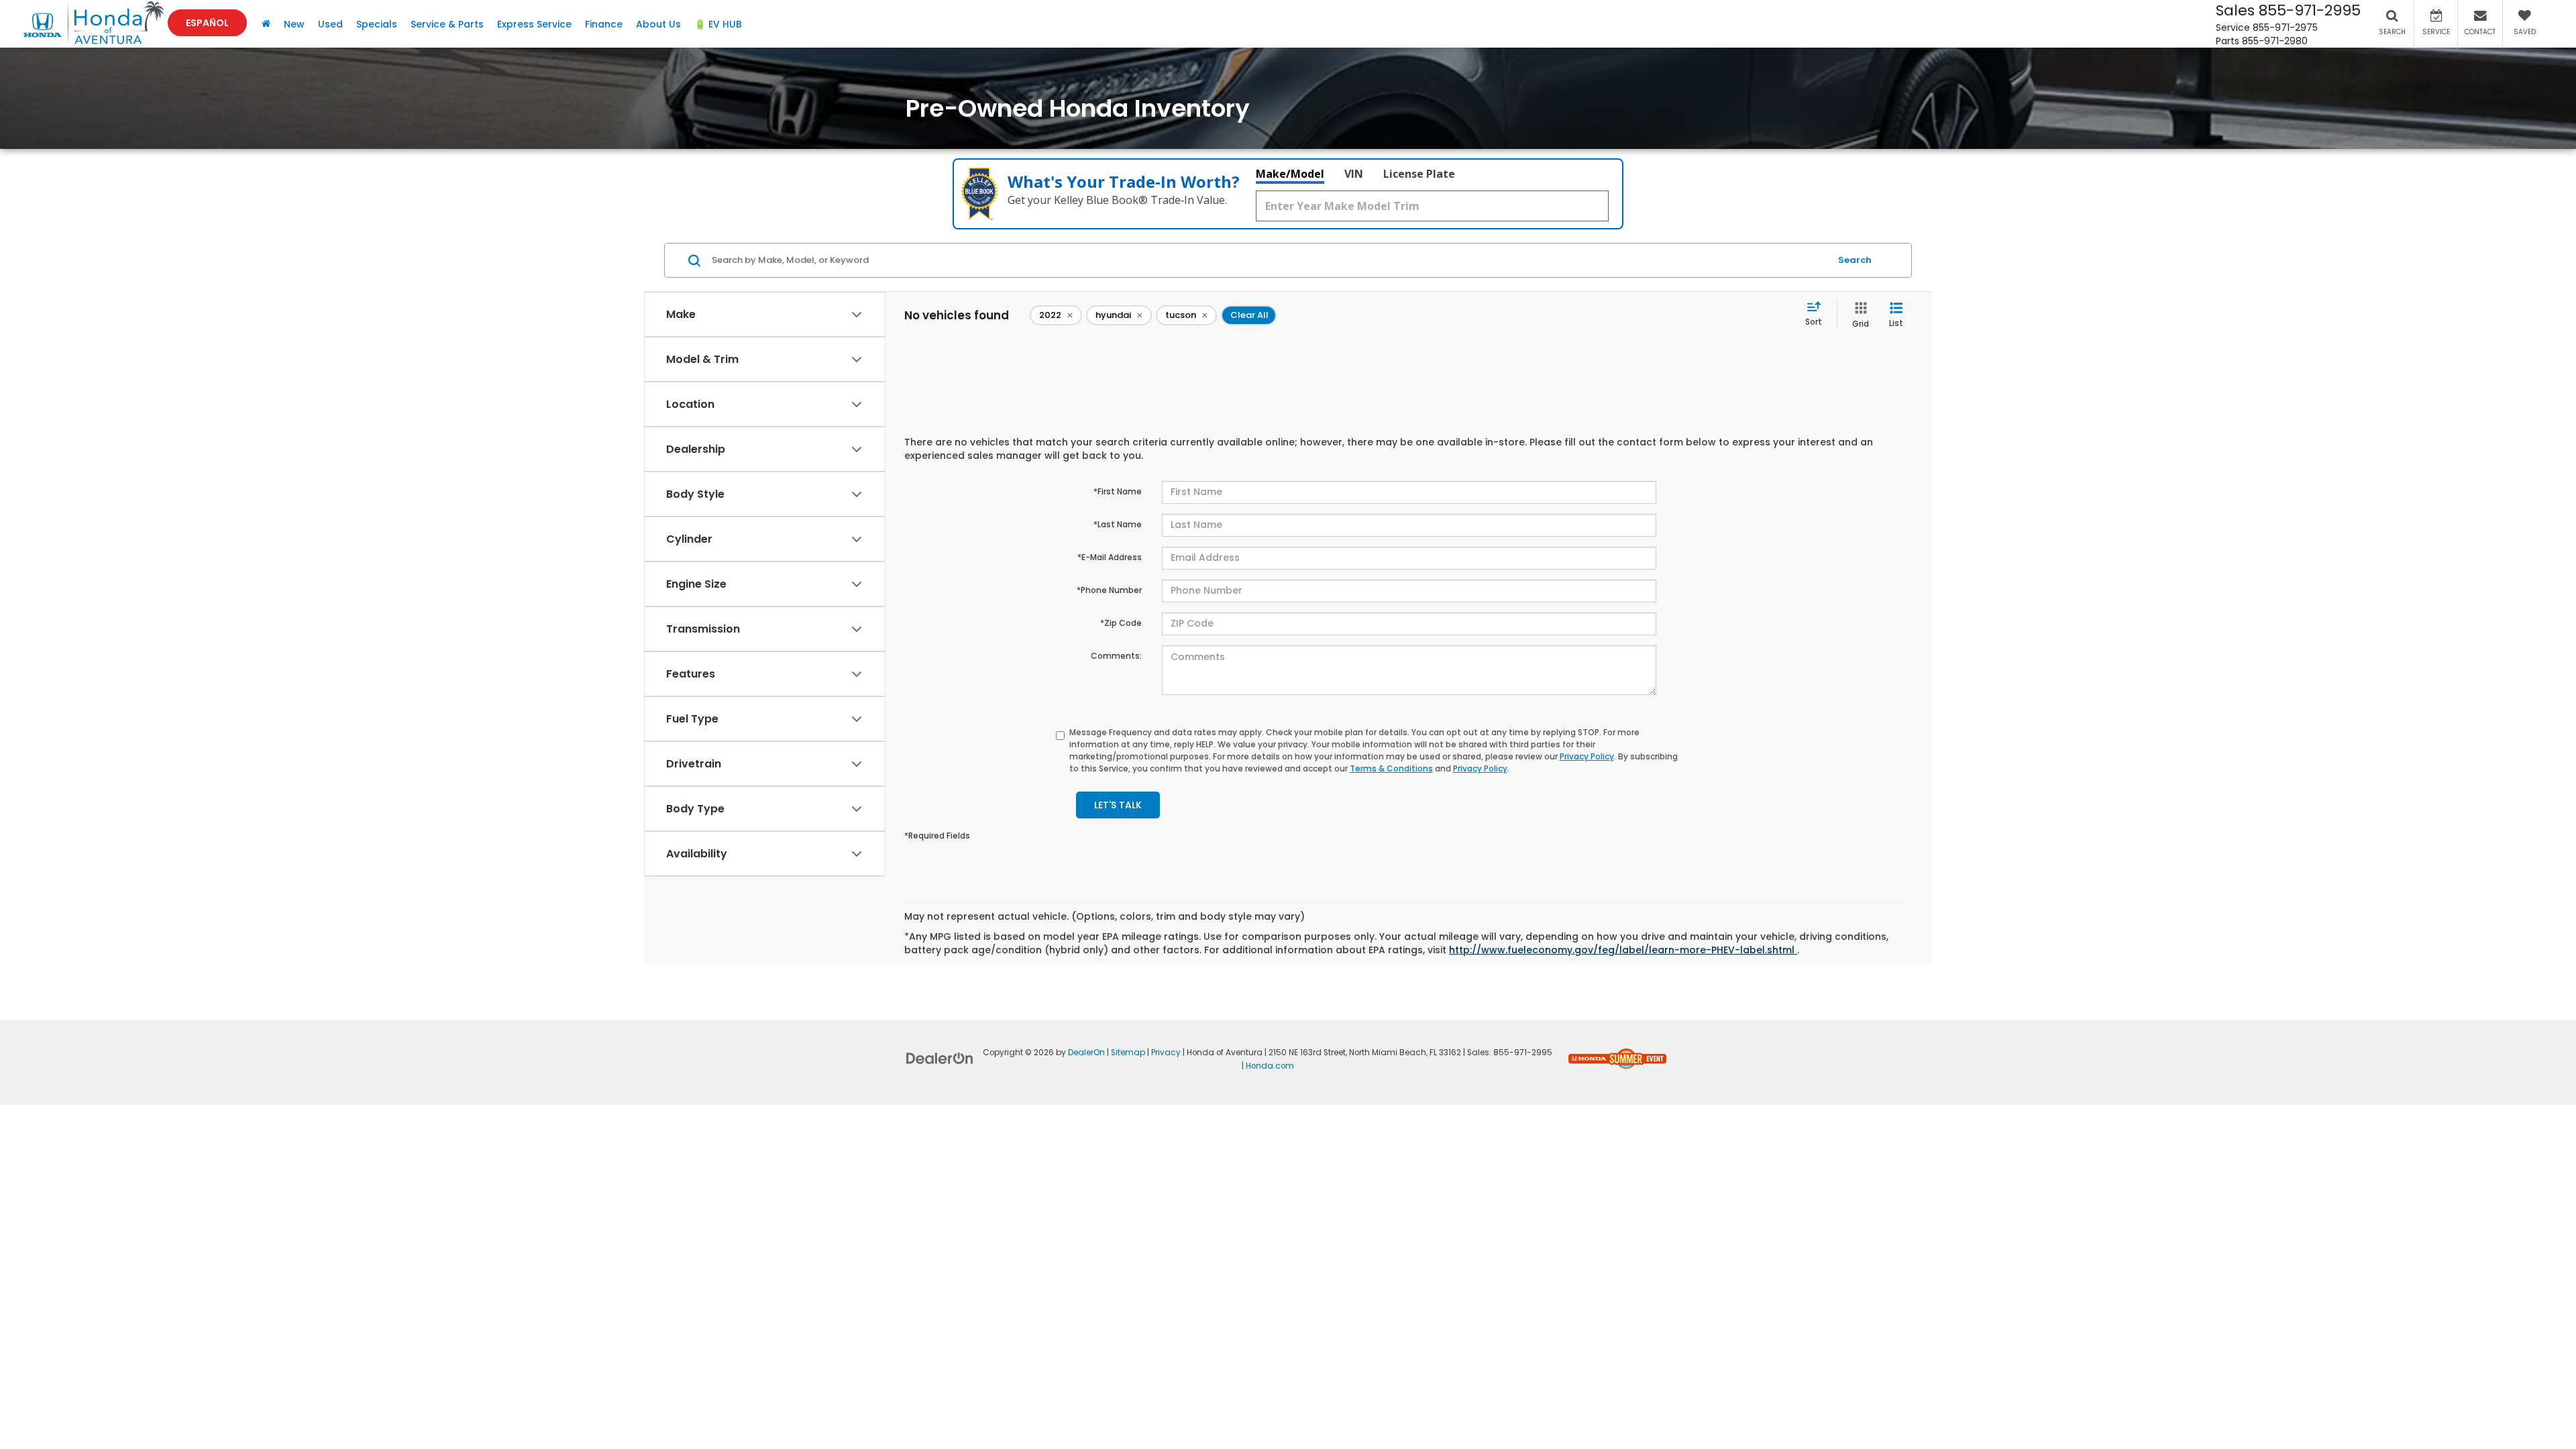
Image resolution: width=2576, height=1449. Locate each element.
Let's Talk (1118, 805)
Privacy (1166, 1053)
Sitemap (1128, 1053)
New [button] (294, 24)
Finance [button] (604, 24)
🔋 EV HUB (718, 24)
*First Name (1118, 491)
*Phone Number (1109, 590)
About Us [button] (658, 24)
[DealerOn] (940, 1058)
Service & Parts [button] (447, 24)
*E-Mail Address (1110, 557)
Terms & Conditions (1391, 768)
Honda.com (1270, 1066)
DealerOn (1086, 1053)
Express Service (534, 24)
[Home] (266, 24)
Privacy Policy (1587, 756)
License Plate (1419, 174)
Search (1855, 260)
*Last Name (1118, 524)
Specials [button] (377, 24)
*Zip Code (1121, 623)
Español (207, 23)
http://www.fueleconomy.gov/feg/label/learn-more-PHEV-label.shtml (1623, 950)
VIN (1354, 174)
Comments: (1116, 656)
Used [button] (330, 24)
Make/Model (1290, 174)
